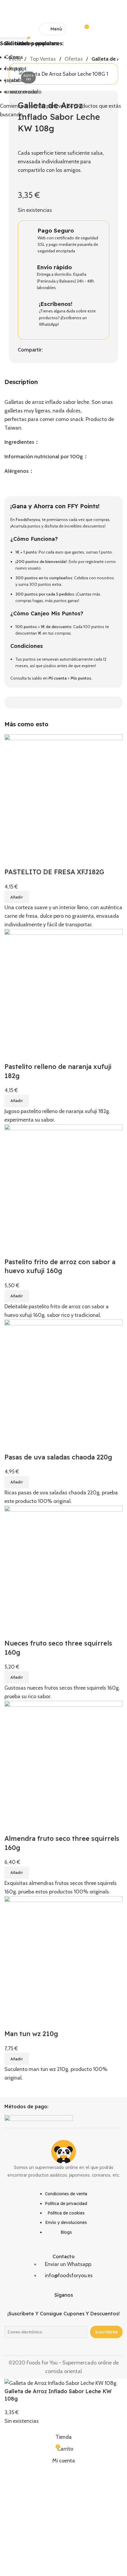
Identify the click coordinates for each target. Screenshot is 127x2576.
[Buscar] (74, 29)
